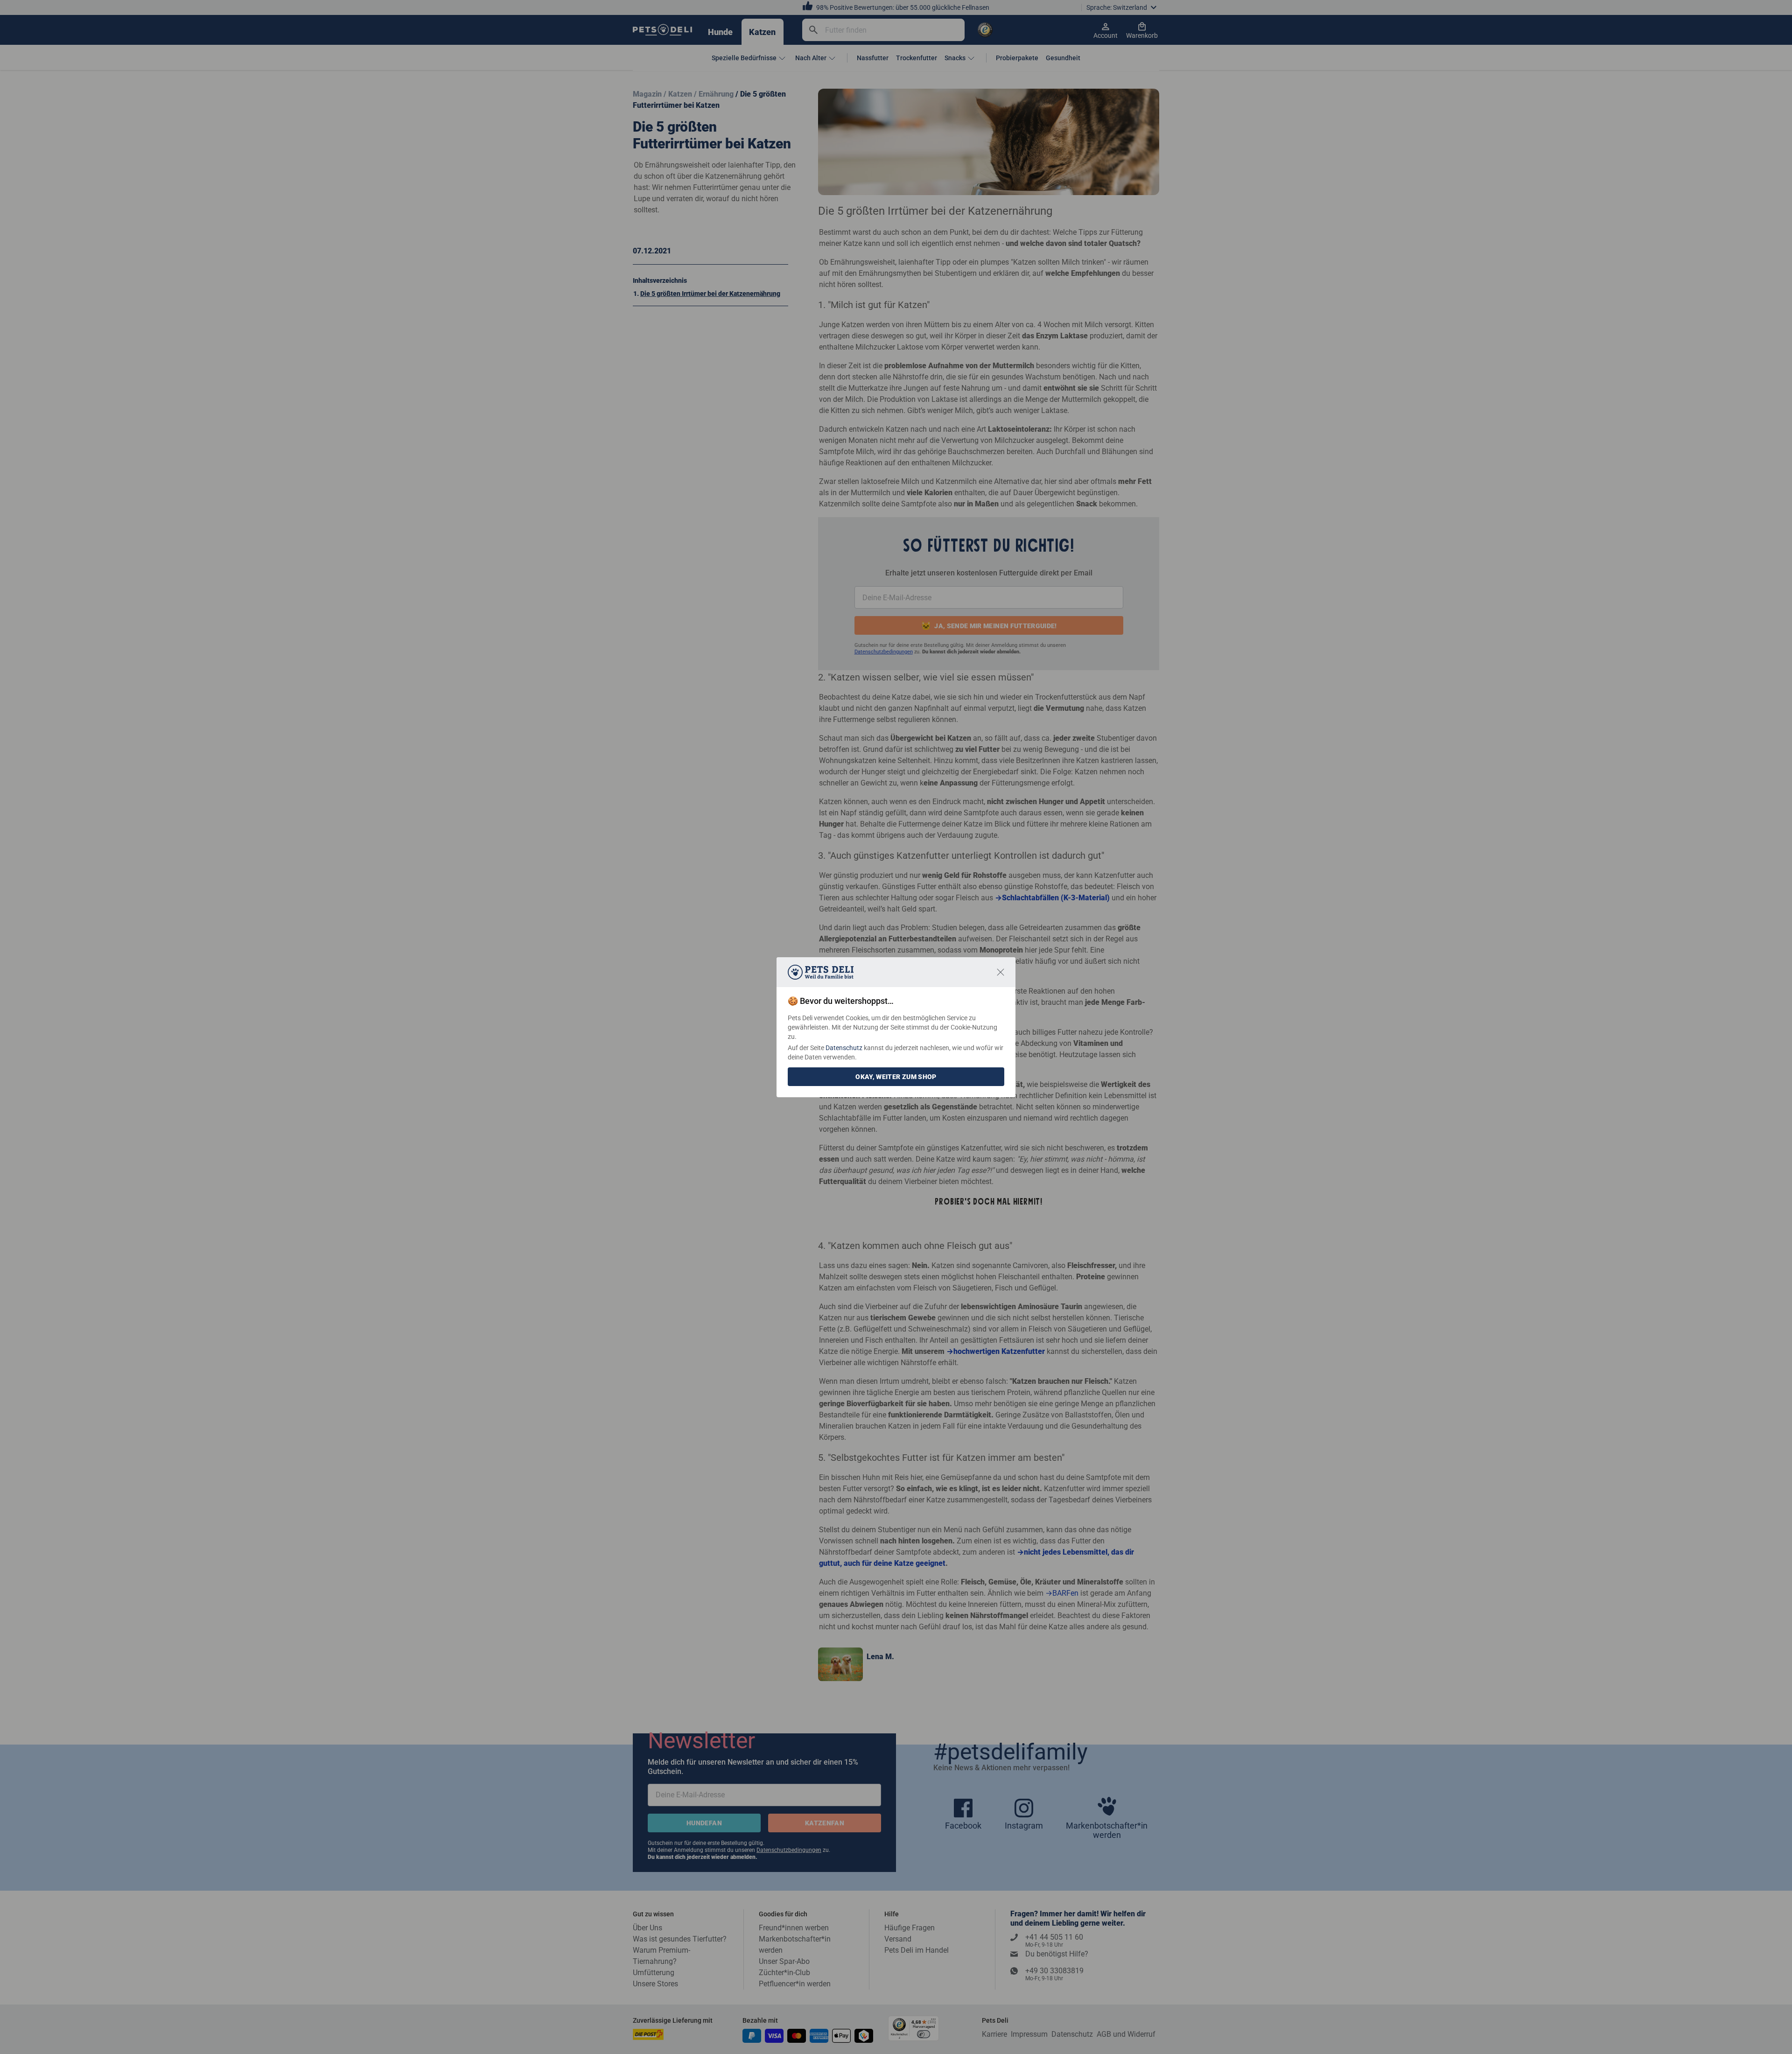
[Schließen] (1001, 972)
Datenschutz (844, 1048)
